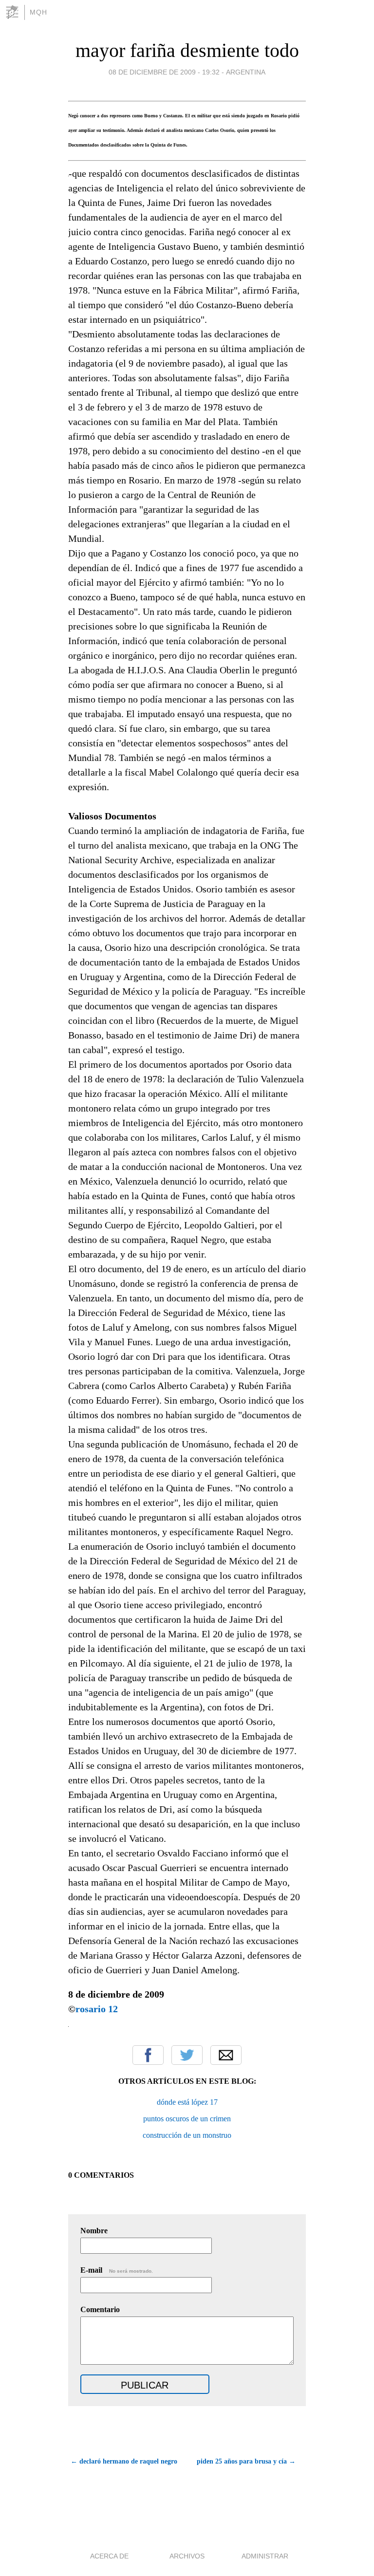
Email (226, 2055)
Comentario (100, 2309)
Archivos (187, 2556)
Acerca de (109, 2556)
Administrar (265, 2556)
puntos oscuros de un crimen (187, 2119)
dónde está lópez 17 (187, 2102)
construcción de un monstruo (187, 2135)
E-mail (117, 2270)
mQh (38, 12)
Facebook (148, 2055)
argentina (246, 72)
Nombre (94, 2231)
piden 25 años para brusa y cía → (246, 2461)
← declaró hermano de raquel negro (124, 2461)
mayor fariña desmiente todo (187, 50)
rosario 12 (97, 2009)
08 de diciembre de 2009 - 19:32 (164, 72)
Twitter (187, 2055)
